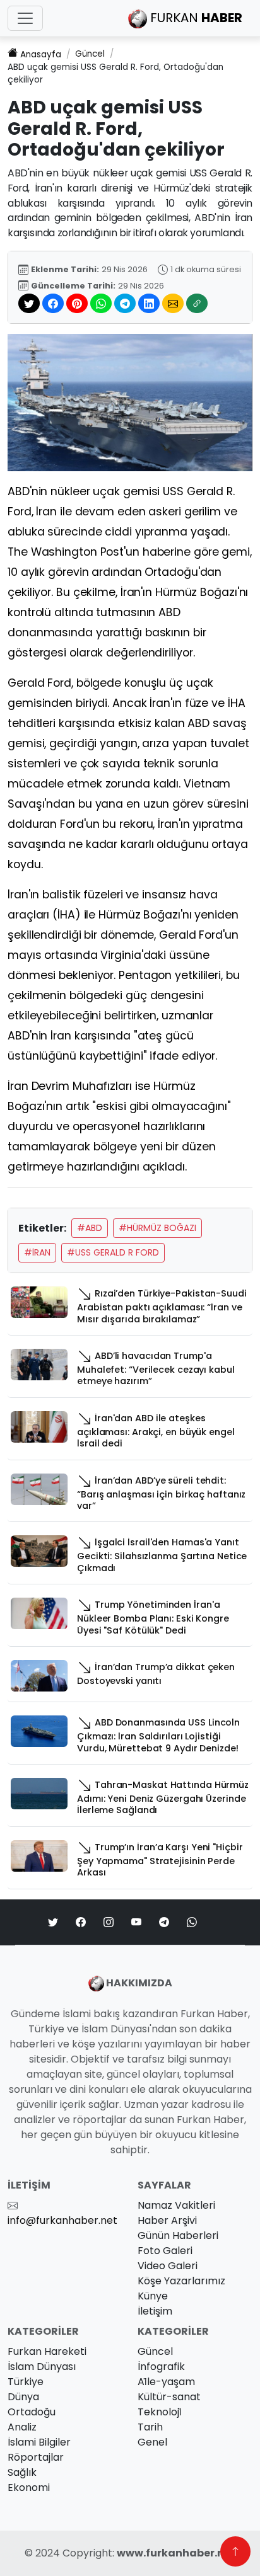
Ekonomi (29, 2487)
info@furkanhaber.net (62, 2220)
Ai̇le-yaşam (166, 2382)
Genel (152, 2442)
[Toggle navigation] (25, 18)
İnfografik (161, 2367)
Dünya (23, 2397)
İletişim (155, 2311)
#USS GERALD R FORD (113, 1252)
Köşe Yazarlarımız (181, 2281)
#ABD (90, 1228)
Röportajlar (36, 2457)
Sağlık (22, 2472)
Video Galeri (168, 2266)
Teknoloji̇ (160, 2412)
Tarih (150, 2427)
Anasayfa (41, 54)
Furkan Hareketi (47, 2351)
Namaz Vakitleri (176, 2205)
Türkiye (26, 2382)
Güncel (90, 54)
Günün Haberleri (178, 2235)
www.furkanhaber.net (176, 2553)
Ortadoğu (32, 2412)
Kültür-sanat (169, 2397)
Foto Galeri (165, 2251)
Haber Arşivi (167, 2220)
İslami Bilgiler (39, 2442)
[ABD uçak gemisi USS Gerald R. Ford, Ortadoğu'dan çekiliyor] (130, 402)
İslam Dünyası (42, 2367)
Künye (153, 2296)
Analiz (22, 2427)
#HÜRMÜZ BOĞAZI (157, 1228)
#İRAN (37, 1252)
